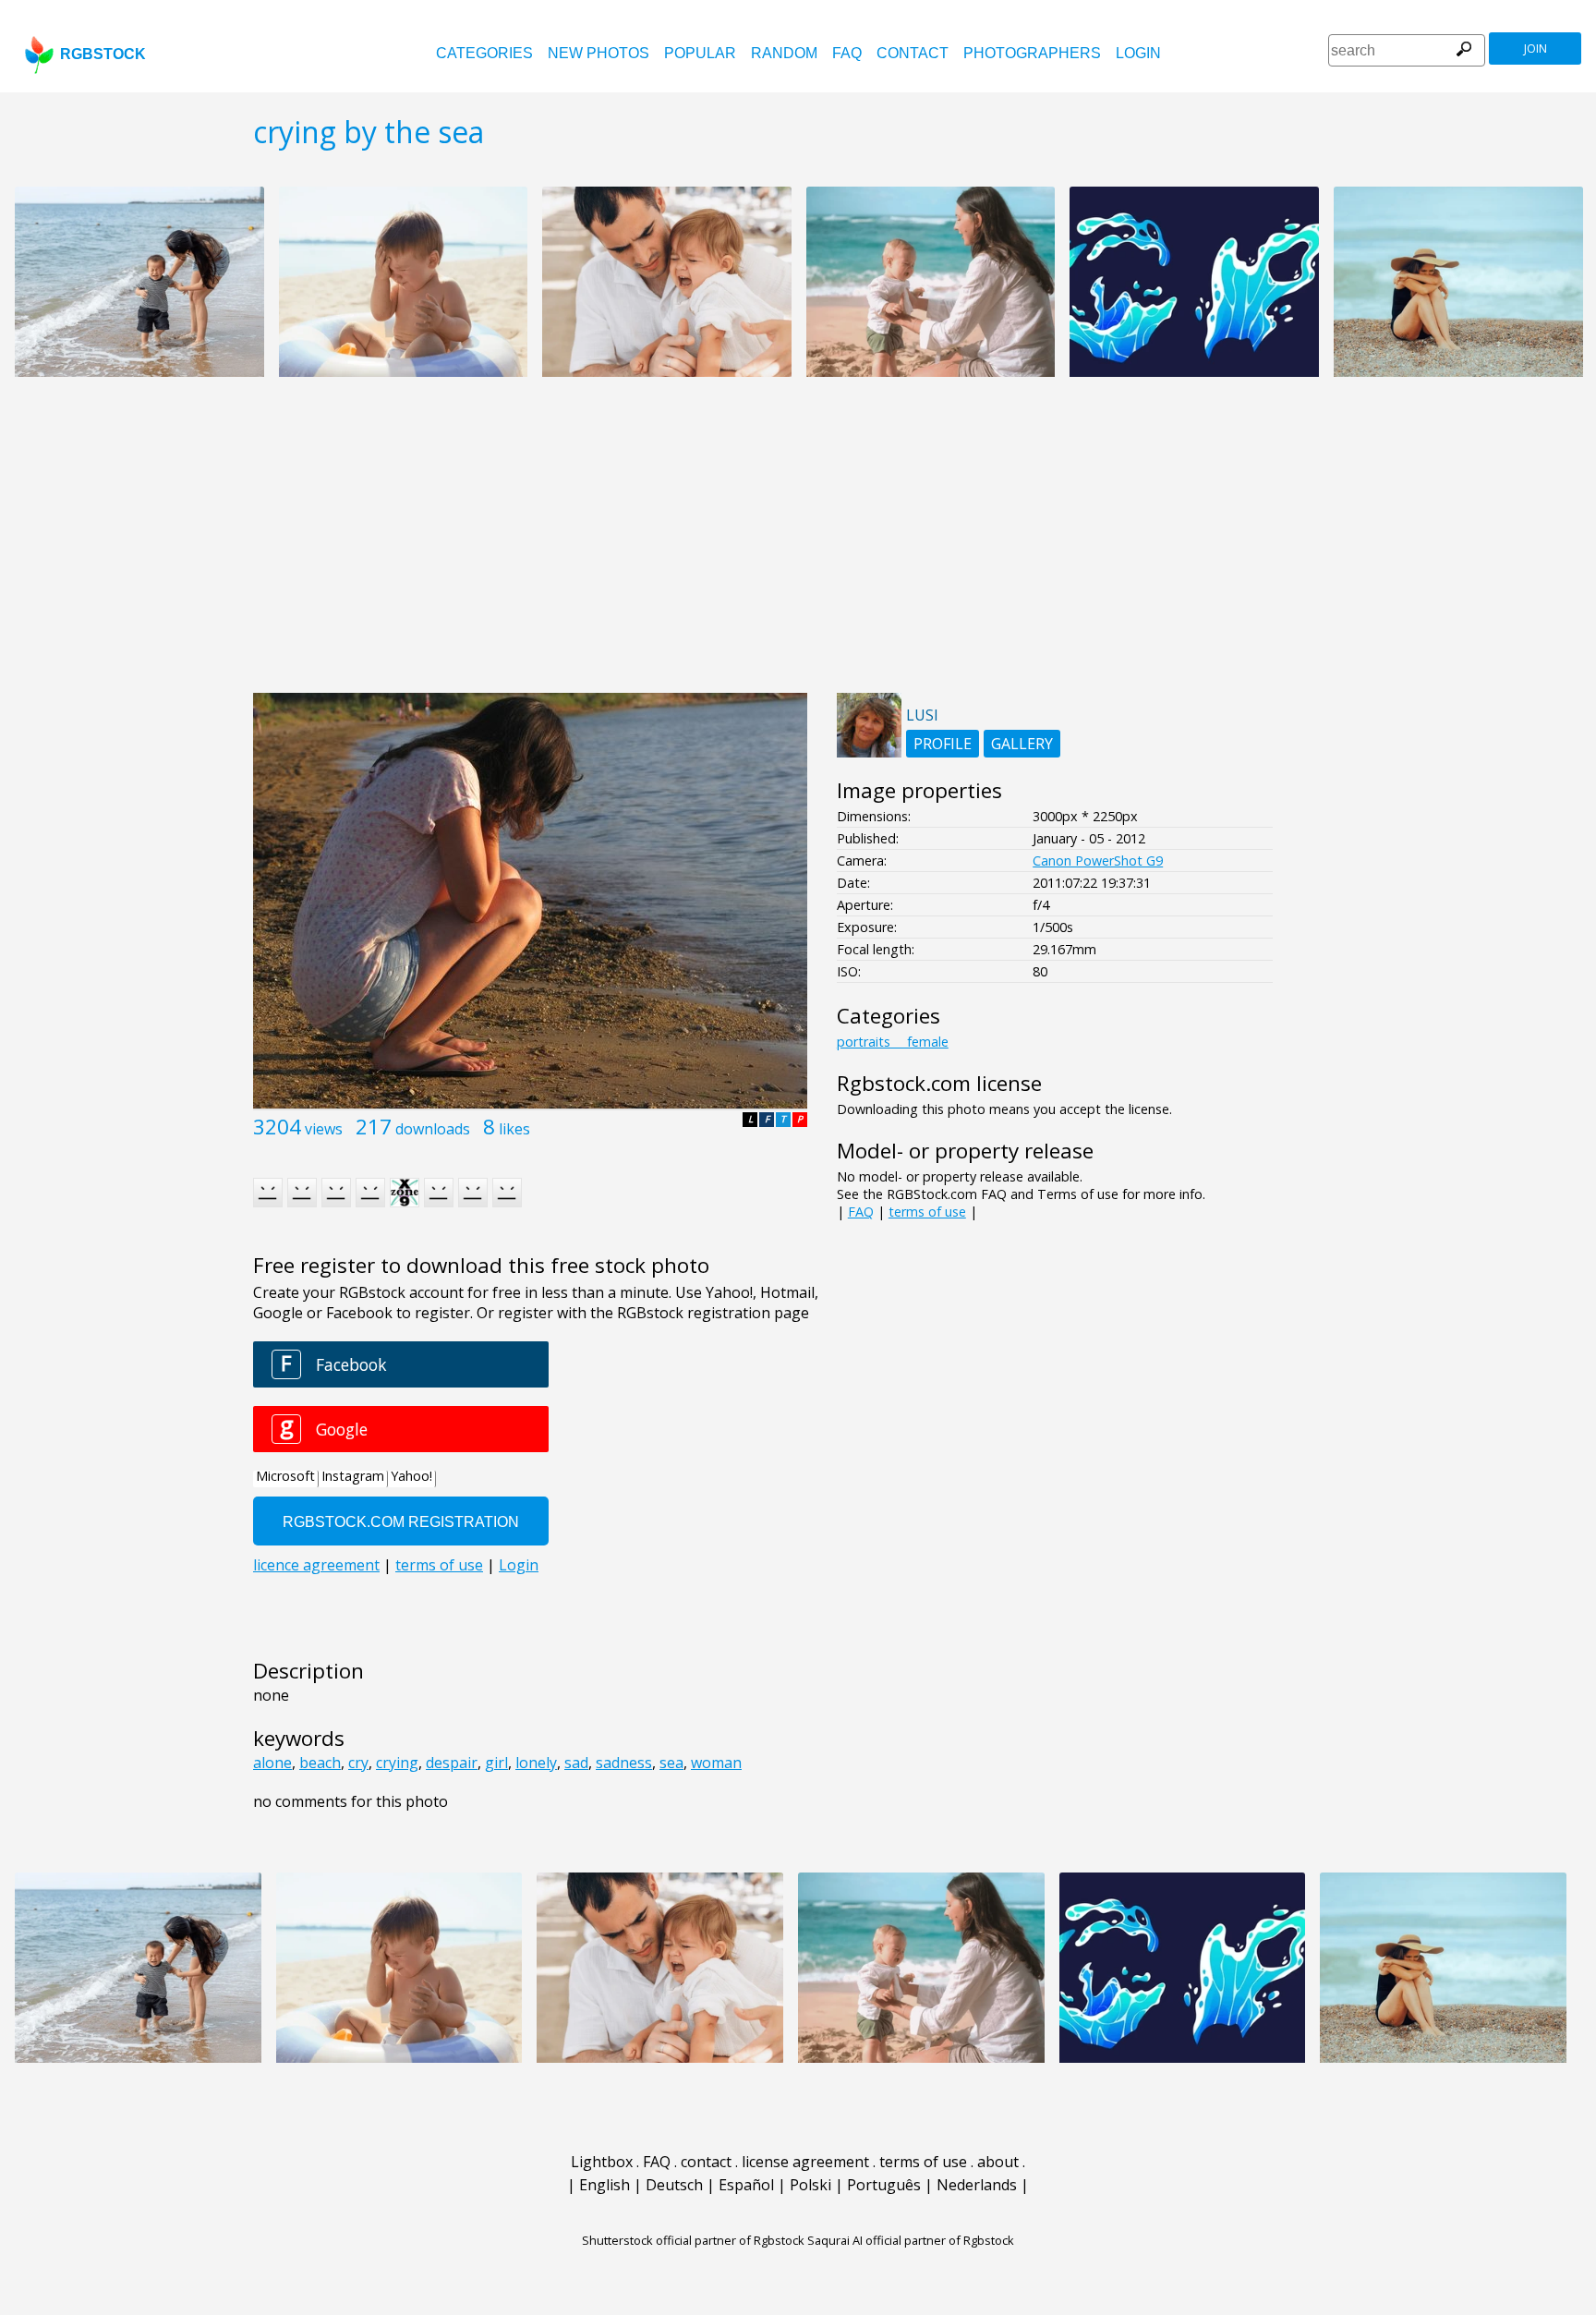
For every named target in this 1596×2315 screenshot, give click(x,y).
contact (913, 53)
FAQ (847, 53)
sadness (624, 1763)
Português (884, 2185)
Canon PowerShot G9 (1098, 861)
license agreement (805, 2162)
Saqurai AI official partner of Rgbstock (911, 2240)
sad (576, 1763)
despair (452, 1763)
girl (496, 1763)
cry (358, 1763)
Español (746, 2185)
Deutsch (674, 2185)
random (784, 53)
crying (397, 1763)
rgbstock (103, 54)
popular (700, 53)
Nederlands (977, 2185)
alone (272, 1763)
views (324, 1129)
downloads (433, 1129)
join (1536, 48)
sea (671, 1763)
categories (484, 53)
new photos (598, 53)
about (998, 2162)
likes (514, 1129)
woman (716, 1763)
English (605, 2185)
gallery (1022, 744)
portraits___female (893, 1042)
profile (943, 744)
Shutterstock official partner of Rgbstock (693, 2240)
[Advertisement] (798, 545)
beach (320, 1763)
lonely (536, 1763)
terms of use (927, 1212)
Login (1138, 53)
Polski (810, 2185)
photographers (1032, 53)
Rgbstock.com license (939, 1083)
